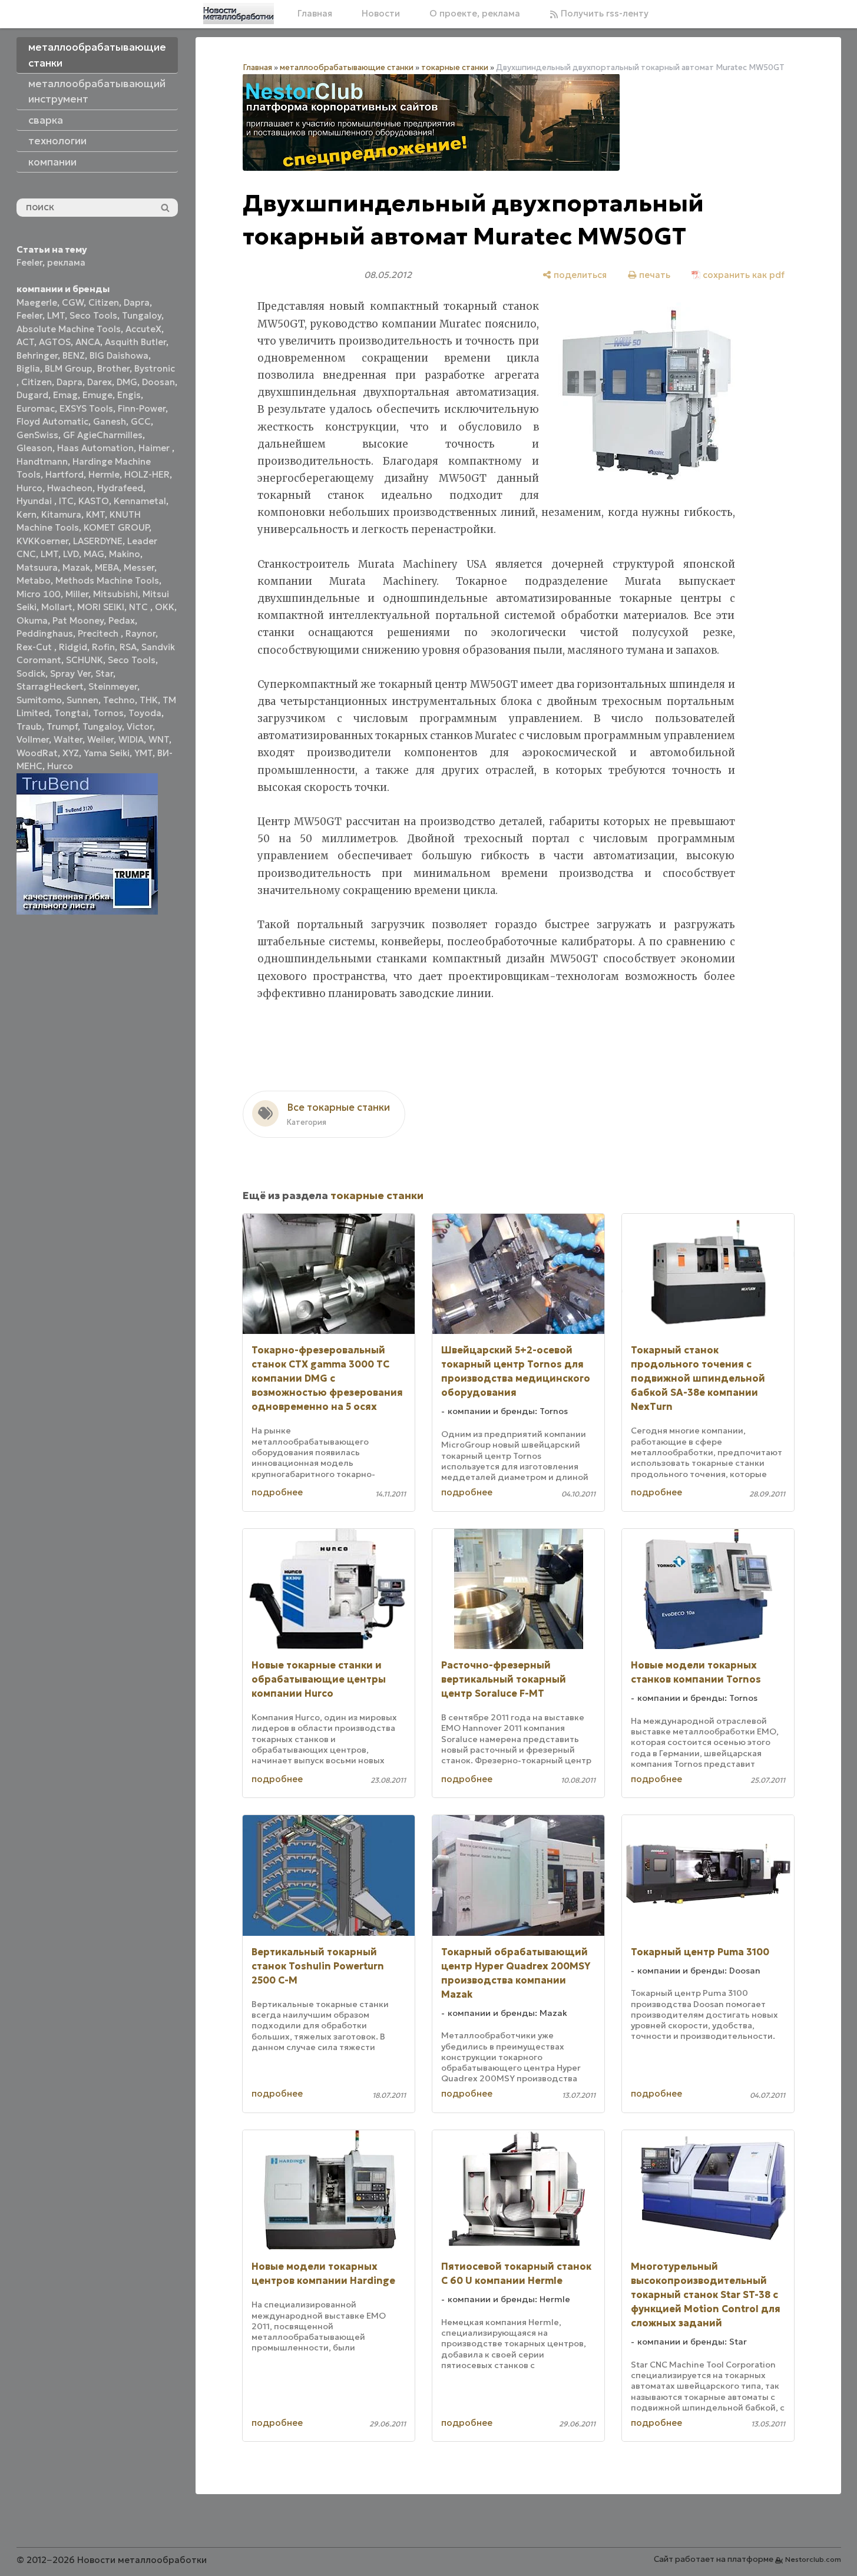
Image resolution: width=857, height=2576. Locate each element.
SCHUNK (85, 660)
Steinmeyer (113, 686)
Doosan (158, 382)
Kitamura (61, 514)
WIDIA (131, 739)
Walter (68, 739)
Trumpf (62, 726)
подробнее (277, 1492)
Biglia (28, 368)
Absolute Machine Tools (69, 329)
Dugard (32, 395)
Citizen (104, 302)
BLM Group (69, 368)
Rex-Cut (35, 647)
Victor (140, 726)
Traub (29, 726)
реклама (66, 262)
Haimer (155, 448)
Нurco (60, 766)
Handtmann (42, 461)
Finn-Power (142, 408)
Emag (65, 395)
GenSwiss (37, 435)
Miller (77, 594)
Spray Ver (70, 673)
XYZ (71, 753)
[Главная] (239, 14)
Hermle (104, 474)
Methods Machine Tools (107, 580)
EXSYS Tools (86, 408)
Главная (315, 13)
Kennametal (140, 501)
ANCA (88, 342)
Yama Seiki (107, 753)
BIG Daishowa (119, 355)
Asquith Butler (135, 342)
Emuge (97, 395)
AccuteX (143, 329)
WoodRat (37, 753)
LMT (56, 315)
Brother (113, 368)
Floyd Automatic (52, 421)
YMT (143, 753)
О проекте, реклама (475, 13)
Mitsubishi (115, 594)
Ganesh (110, 421)
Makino (125, 554)
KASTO (94, 501)
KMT (95, 514)
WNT (159, 739)
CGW (73, 302)
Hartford (64, 474)
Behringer (37, 355)
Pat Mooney (78, 620)
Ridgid (73, 647)
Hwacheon (70, 488)
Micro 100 (39, 594)
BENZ (74, 355)
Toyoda (145, 713)
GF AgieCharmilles (103, 435)
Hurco (29, 488)
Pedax (122, 620)
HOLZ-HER (147, 474)
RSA (128, 647)
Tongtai (71, 713)
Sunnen (82, 700)
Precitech (99, 633)
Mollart (57, 607)
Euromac (36, 408)
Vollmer (33, 739)
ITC (66, 501)
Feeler (29, 262)
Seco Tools (93, 315)
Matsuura (37, 567)
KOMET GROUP (116, 527)
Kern (27, 514)
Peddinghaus (45, 633)
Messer (139, 567)
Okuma (32, 620)
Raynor (140, 633)
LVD (71, 554)
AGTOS (55, 342)
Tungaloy (142, 315)
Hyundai (35, 501)
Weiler (100, 739)
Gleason (34, 448)
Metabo (34, 580)
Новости (381, 13)
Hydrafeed (120, 488)
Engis (129, 395)
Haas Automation (95, 448)
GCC (141, 421)
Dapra (137, 302)
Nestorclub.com (813, 2559)
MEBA (107, 567)
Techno (119, 700)
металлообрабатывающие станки (347, 67)
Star (104, 673)
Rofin (103, 647)
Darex (100, 382)
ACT (25, 342)
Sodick (31, 673)
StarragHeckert (50, 686)
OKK (165, 607)
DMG (127, 382)
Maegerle (37, 302)
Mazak (76, 567)
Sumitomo (39, 700)
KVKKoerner (42, 541)
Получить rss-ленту (603, 13)
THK (149, 700)
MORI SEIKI (101, 607)
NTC (140, 607)
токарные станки (455, 67)
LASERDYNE (98, 541)
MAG (94, 554)
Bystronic (155, 368)
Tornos (108, 713)
